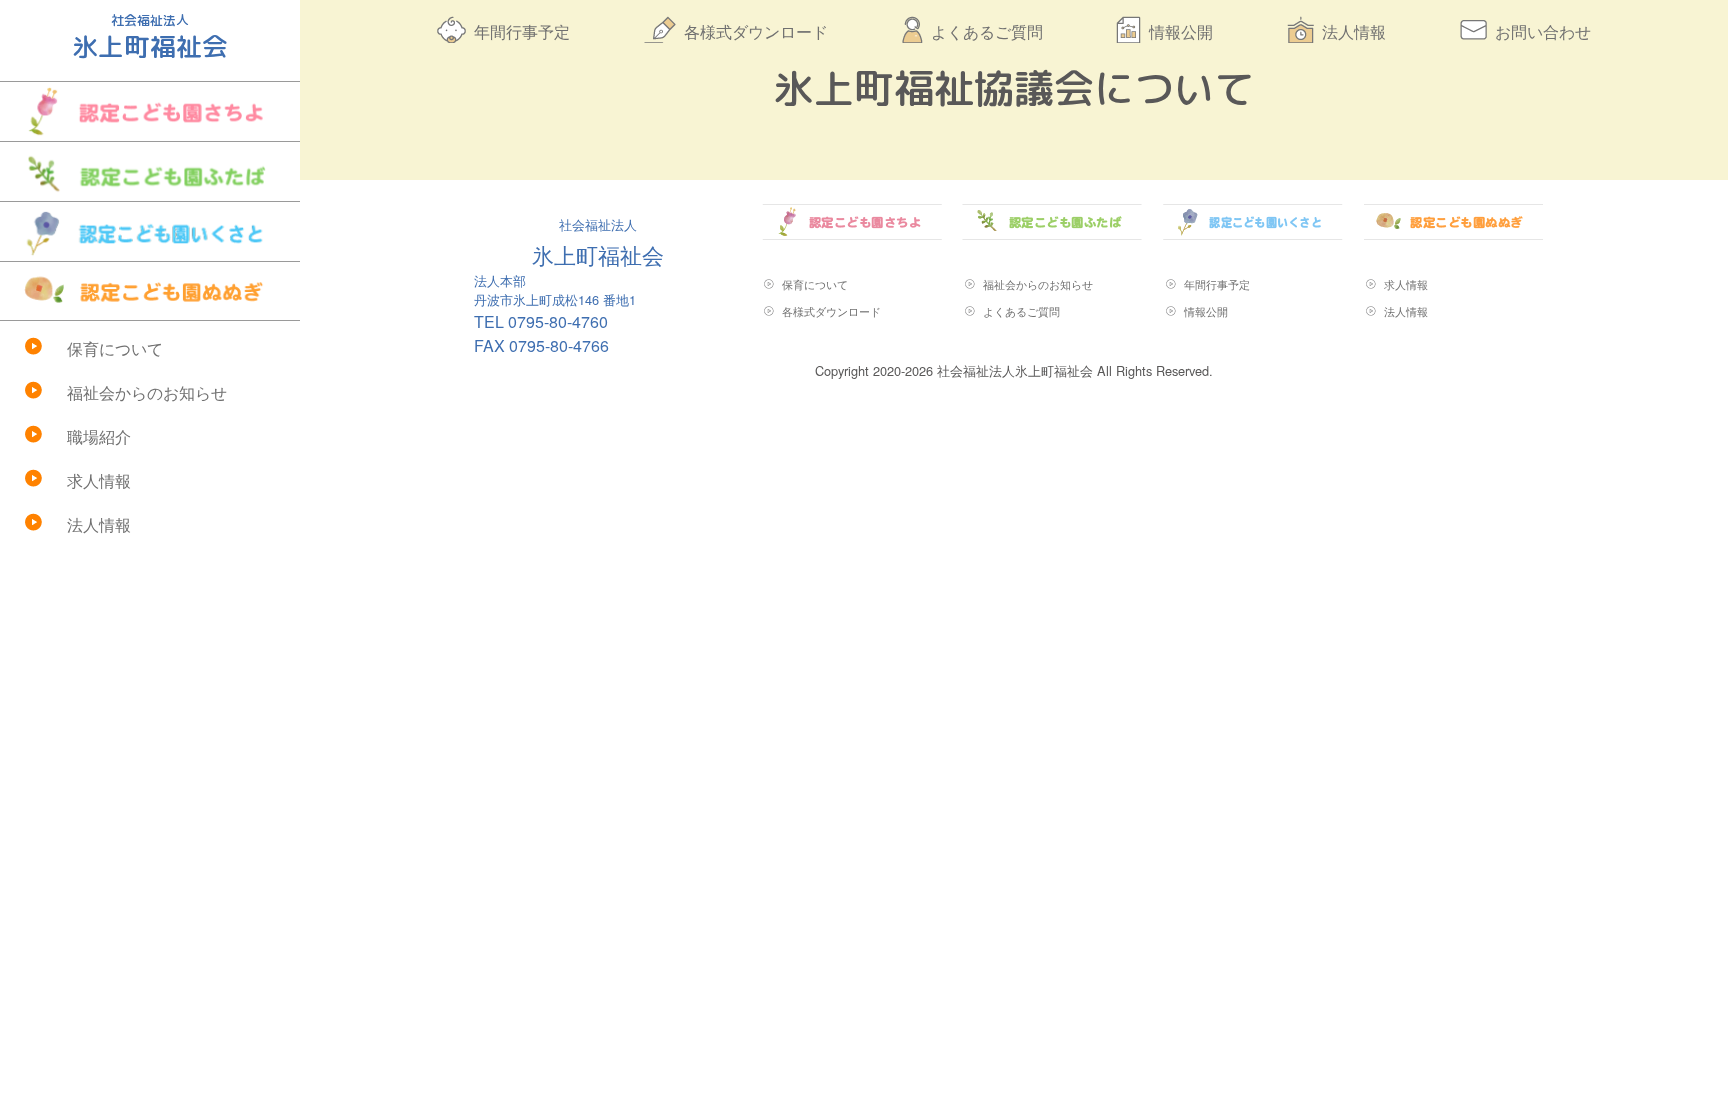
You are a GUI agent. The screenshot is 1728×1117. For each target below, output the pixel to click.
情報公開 (1181, 31)
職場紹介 (99, 436)
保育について (115, 348)
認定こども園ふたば (150, 171)
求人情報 (99, 480)
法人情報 (99, 524)
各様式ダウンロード (756, 31)
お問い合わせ (1543, 31)
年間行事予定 (522, 31)
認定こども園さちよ (150, 111)
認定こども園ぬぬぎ (150, 291)
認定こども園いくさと (150, 231)
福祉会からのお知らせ (147, 392)
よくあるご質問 (987, 31)
